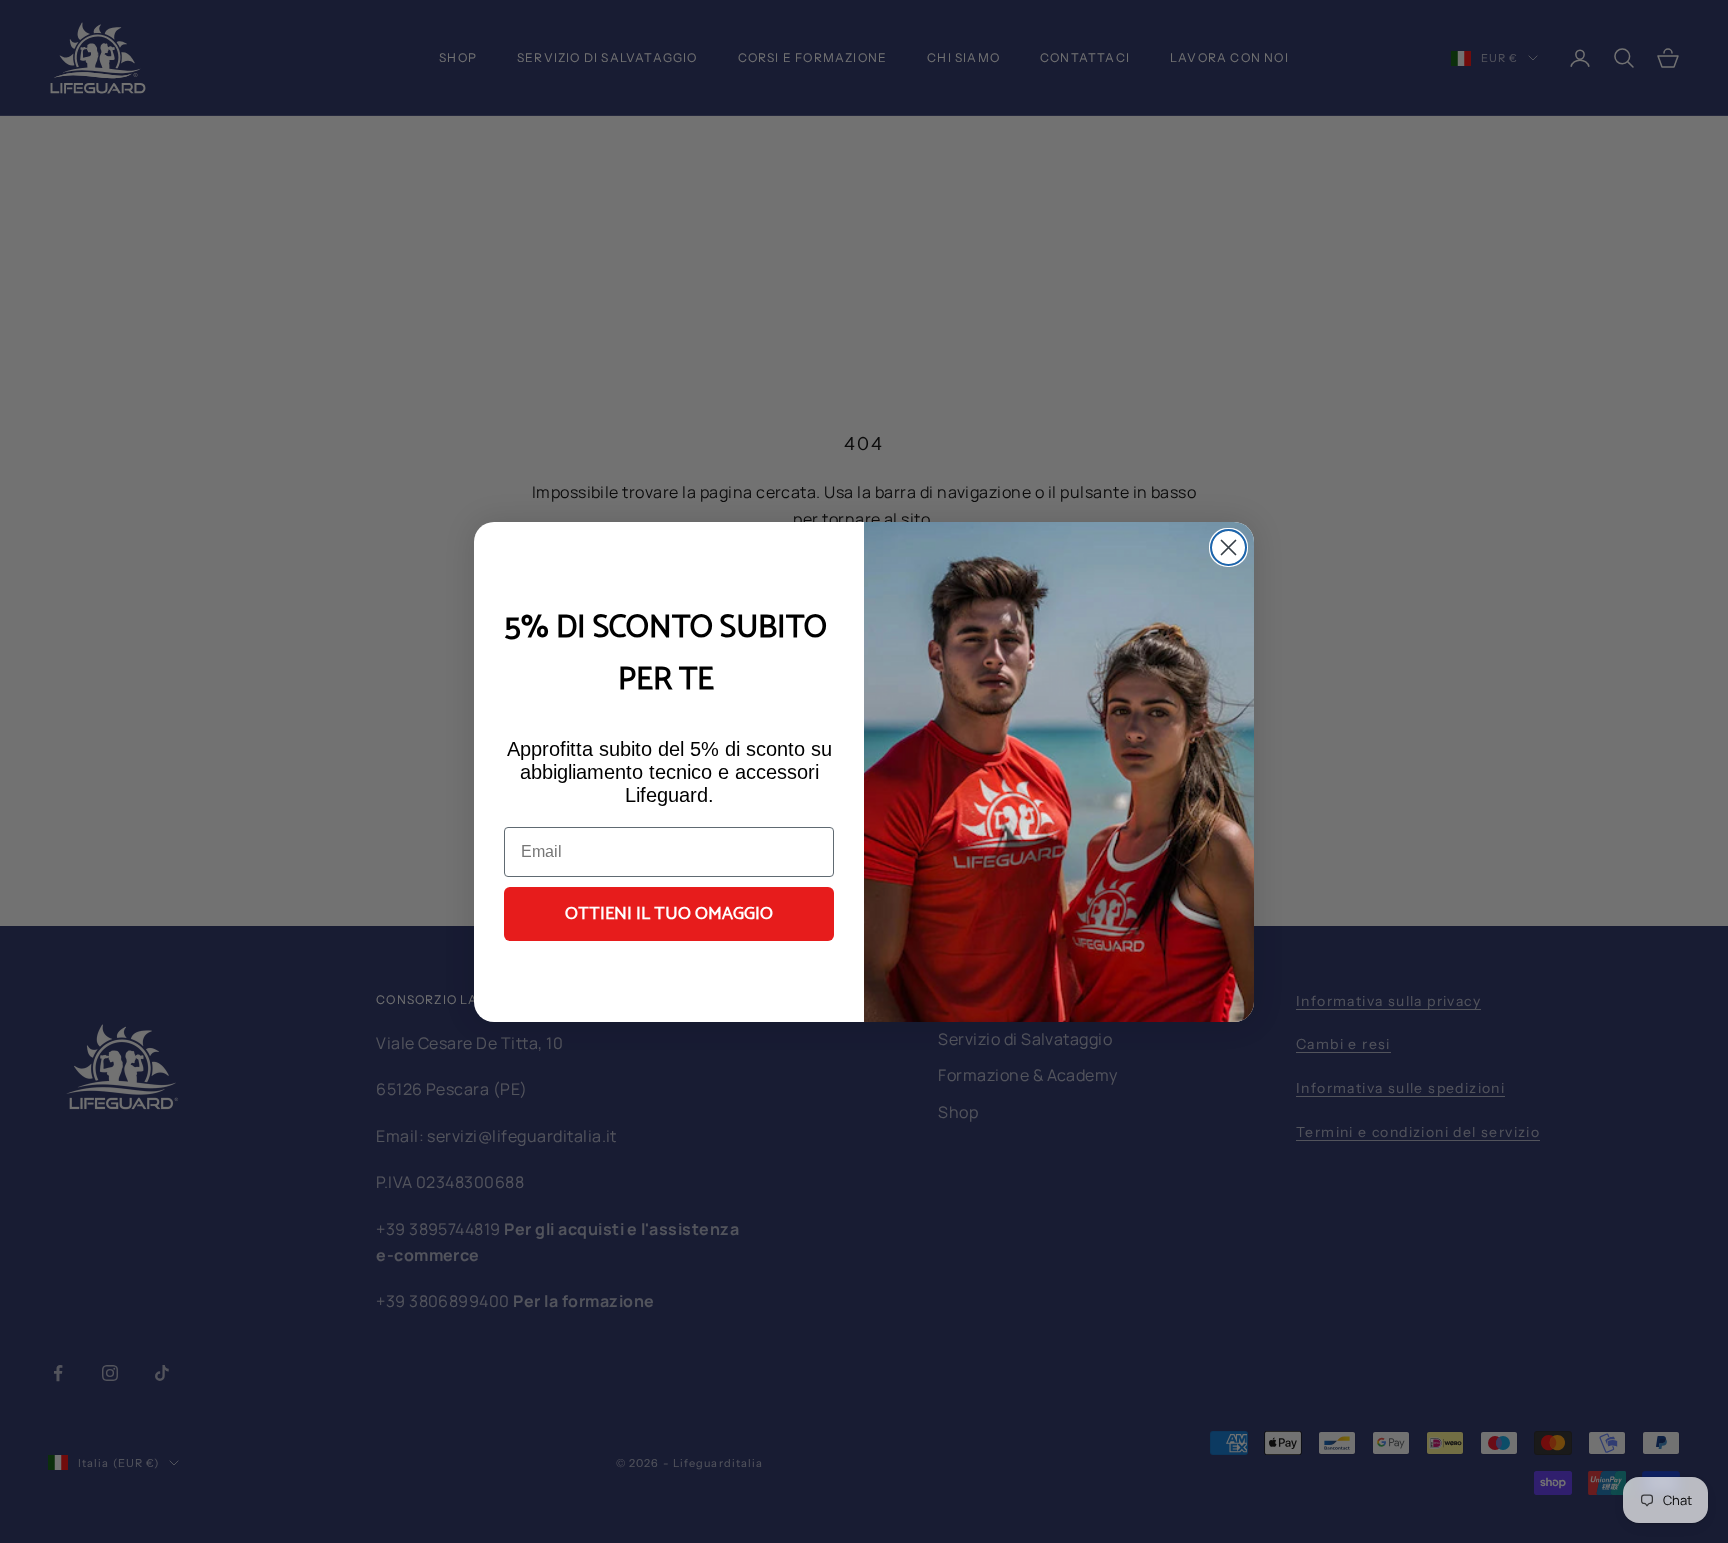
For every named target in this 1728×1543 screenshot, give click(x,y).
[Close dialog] (1228, 547)
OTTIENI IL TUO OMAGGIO (669, 914)
